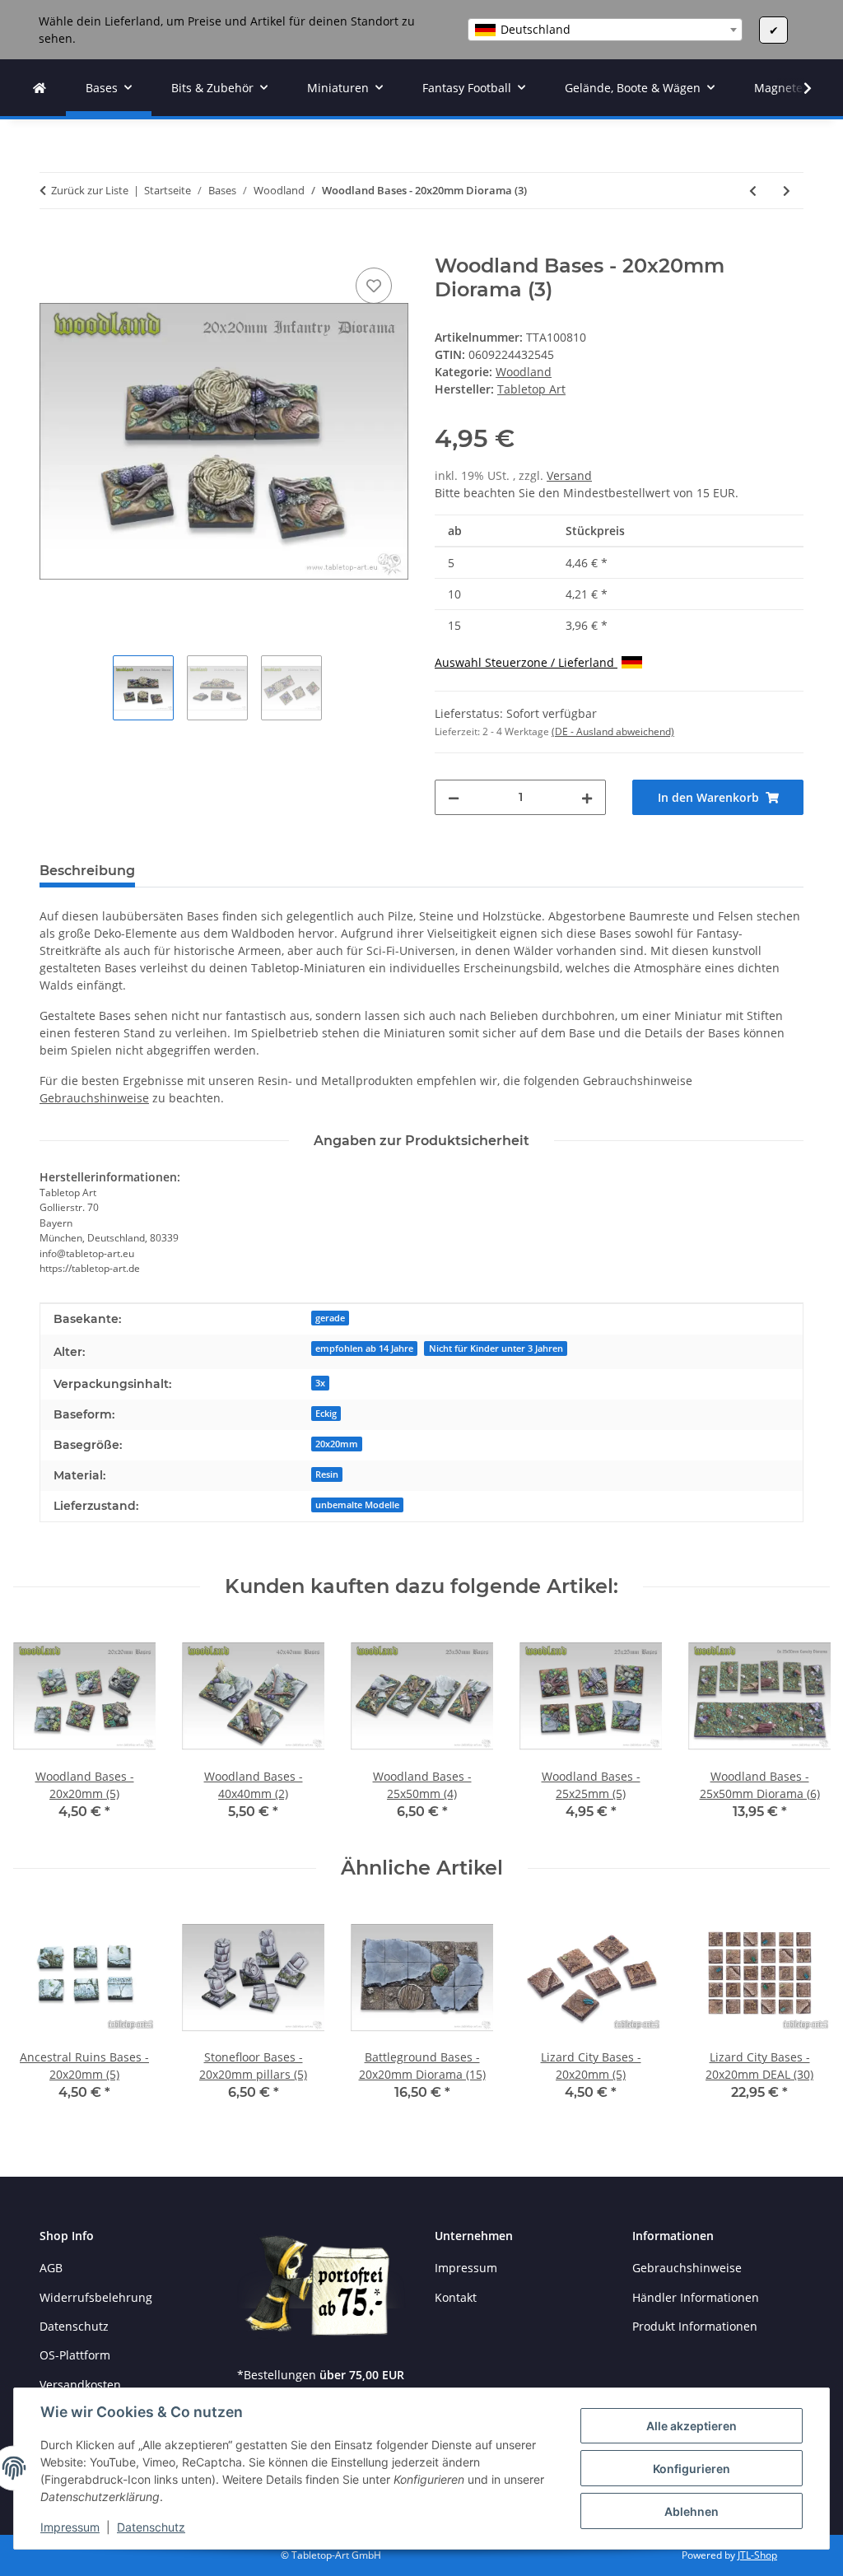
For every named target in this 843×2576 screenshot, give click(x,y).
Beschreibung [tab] (87, 871)
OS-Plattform (75, 2355)
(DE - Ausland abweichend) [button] (613, 731)
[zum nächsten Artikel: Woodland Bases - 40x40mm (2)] (787, 191)
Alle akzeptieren (692, 2426)
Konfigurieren (692, 2469)
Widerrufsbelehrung (96, 2297)
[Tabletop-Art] (40, 88)
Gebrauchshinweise (94, 1098)
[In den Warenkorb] (53, 245)
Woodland (524, 372)
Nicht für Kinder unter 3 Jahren (496, 1349)
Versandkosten (80, 2385)
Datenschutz (151, 2527)
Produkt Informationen (695, 2326)
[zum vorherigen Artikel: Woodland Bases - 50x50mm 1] (753, 191)
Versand (569, 475)
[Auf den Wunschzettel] (374, 286)
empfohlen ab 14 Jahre (364, 1349)
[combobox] (605, 30)
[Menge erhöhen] (587, 797)
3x (320, 1383)
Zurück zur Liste (90, 190)
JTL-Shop (757, 2555)
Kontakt (456, 2297)
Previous (41, 1728)
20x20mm (337, 1444)
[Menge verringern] (454, 797)
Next (803, 1728)
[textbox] (605, 30)
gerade (330, 1318)
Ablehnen (692, 2511)
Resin (327, 1474)
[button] (797, 88)
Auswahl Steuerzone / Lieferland (526, 662)
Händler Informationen (696, 2297)
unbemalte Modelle (357, 1505)
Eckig (326, 1414)
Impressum (70, 2527)
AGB (51, 2268)
